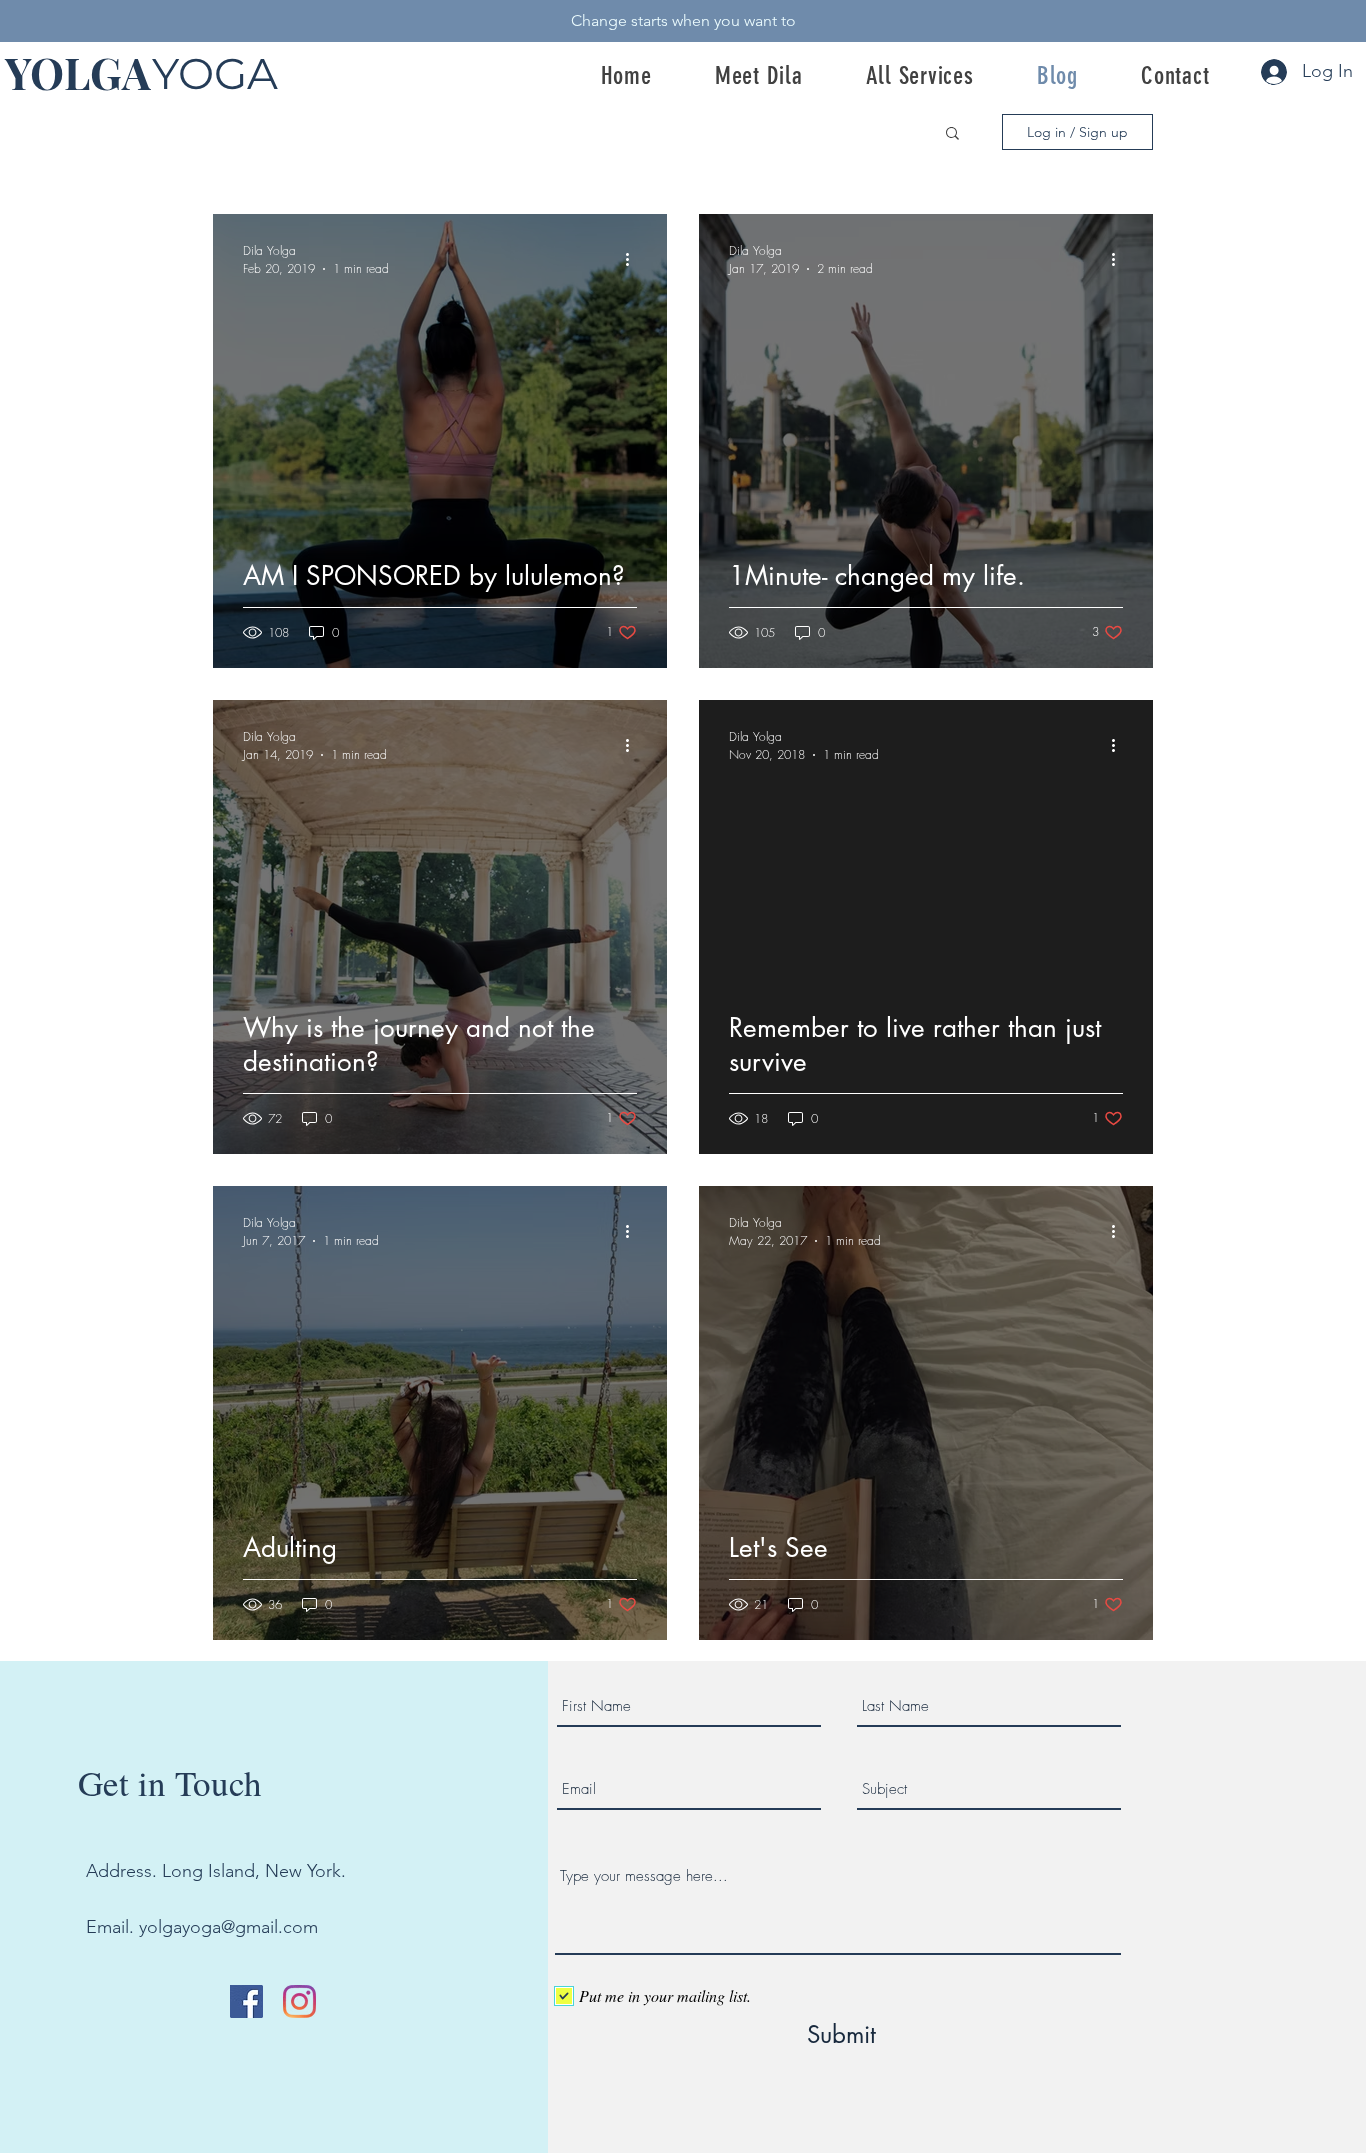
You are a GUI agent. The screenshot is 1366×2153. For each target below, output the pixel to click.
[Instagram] (299, 2001)
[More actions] (634, 259)
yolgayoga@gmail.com (228, 1927)
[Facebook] (246, 2001)
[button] (952, 134)
